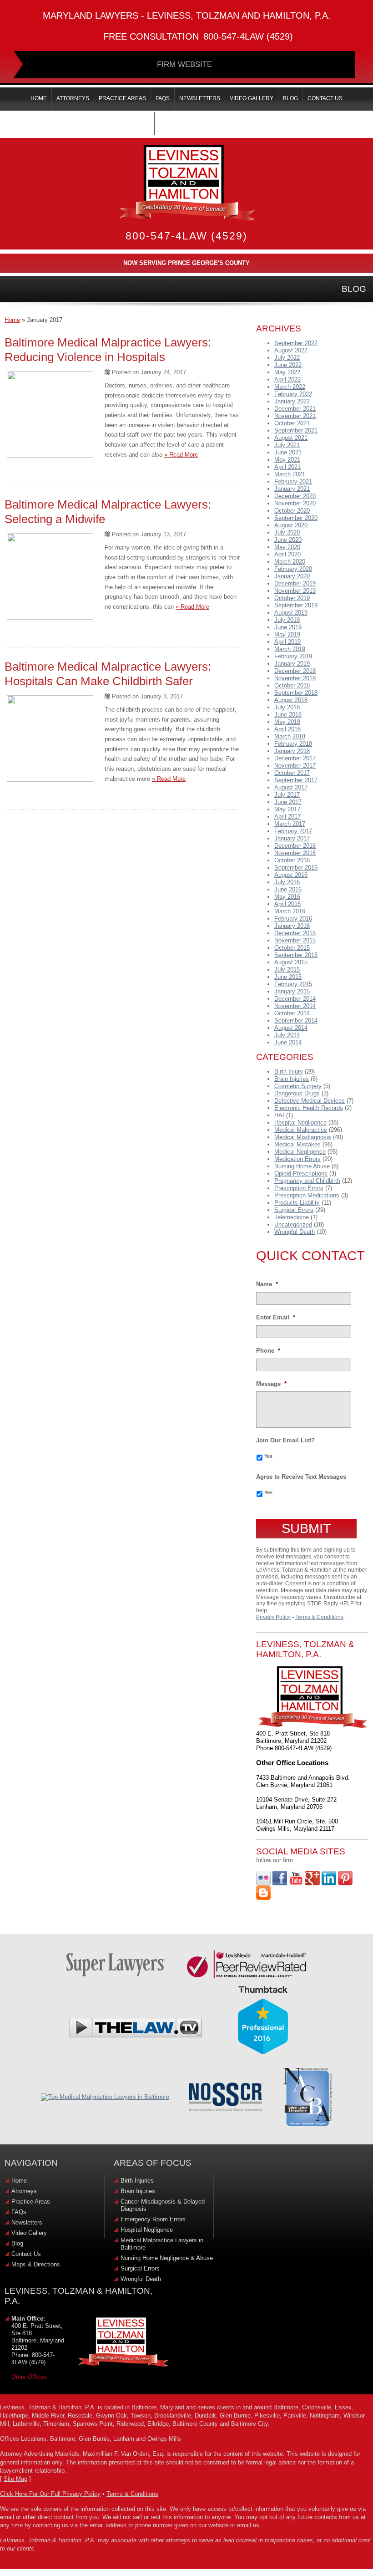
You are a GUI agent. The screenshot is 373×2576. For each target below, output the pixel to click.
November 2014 (295, 1006)
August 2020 (291, 525)
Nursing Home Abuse (302, 1166)
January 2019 (292, 664)
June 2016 (288, 889)
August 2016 (291, 875)
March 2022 (290, 387)
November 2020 (295, 503)
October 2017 (292, 773)
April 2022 (287, 379)
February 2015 (293, 984)
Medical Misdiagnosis (303, 1137)
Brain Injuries (292, 1079)
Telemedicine (292, 1217)
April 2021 (287, 467)
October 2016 (292, 860)
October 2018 (292, 685)
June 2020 (288, 540)
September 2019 (296, 605)
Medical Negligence (300, 1152)
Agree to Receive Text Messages (301, 1477)
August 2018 (291, 700)
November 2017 (295, 766)
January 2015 (292, 991)
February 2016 (293, 919)
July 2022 (287, 358)
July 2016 (287, 882)
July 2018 (287, 707)
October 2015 (292, 948)
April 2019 (287, 642)
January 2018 (292, 751)
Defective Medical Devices (310, 1101)
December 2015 (295, 933)
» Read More (181, 455)
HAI (279, 1115)
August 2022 (291, 350)
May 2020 (287, 547)
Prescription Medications (307, 1195)
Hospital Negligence (300, 1123)
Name (267, 1284)
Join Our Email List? (285, 1440)
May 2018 (287, 722)
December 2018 (295, 671)
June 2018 (288, 715)
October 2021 (292, 423)
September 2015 (296, 955)
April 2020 (287, 554)
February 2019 (293, 656)
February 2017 (293, 831)
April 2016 (287, 904)
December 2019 (295, 583)
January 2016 (292, 926)
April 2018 (287, 729)
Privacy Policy (273, 1617)
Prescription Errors (299, 1188)
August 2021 (291, 438)
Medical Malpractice (301, 1130)
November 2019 (295, 591)
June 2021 (288, 452)
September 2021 (296, 430)
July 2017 (287, 795)
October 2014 (292, 1013)
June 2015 (288, 977)
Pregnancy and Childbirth (307, 1181)
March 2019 (290, 649)
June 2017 (288, 802)
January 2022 (292, 401)
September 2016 (296, 868)
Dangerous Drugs (297, 1093)
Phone (268, 1351)
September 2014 (296, 1021)
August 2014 (291, 1028)
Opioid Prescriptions (301, 1173)
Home (12, 320)
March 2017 (290, 824)
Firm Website (184, 64)
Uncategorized (293, 1224)
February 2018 (293, 744)
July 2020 (287, 532)
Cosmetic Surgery (298, 1086)
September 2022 (296, 343)
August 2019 (291, 613)
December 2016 (295, 846)
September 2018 (296, 693)
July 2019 (287, 620)
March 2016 (290, 911)
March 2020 (290, 562)
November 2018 (295, 678)
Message (271, 1384)
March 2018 (290, 736)
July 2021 (287, 445)
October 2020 (292, 511)
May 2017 (287, 809)
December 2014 (295, 999)
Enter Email (276, 1317)
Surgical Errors (294, 1210)
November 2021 (295, 416)
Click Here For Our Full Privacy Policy (50, 2494)
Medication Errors (297, 1159)
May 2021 (287, 460)
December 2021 (295, 409)
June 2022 (288, 365)
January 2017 (292, 838)
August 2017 (291, 787)
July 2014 (287, 1035)
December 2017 (295, 758)
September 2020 (296, 518)
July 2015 (287, 970)
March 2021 (290, 474)
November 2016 (295, 853)
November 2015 (295, 940)
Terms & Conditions (319, 1617)
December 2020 (295, 496)
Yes (268, 1456)
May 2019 (287, 634)
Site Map (15, 2479)
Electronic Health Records (309, 1108)
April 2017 (287, 817)
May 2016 (287, 897)
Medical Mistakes (297, 1144)
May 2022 (287, 372)
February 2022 (293, 394)
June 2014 (288, 1042)
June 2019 (288, 627)
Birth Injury (289, 1072)
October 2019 (292, 598)
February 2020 (293, 569)
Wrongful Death (295, 1232)
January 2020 (292, 576)
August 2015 (291, 962)
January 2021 (292, 489)
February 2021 (293, 481)
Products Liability (297, 1203)
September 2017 (296, 780)
